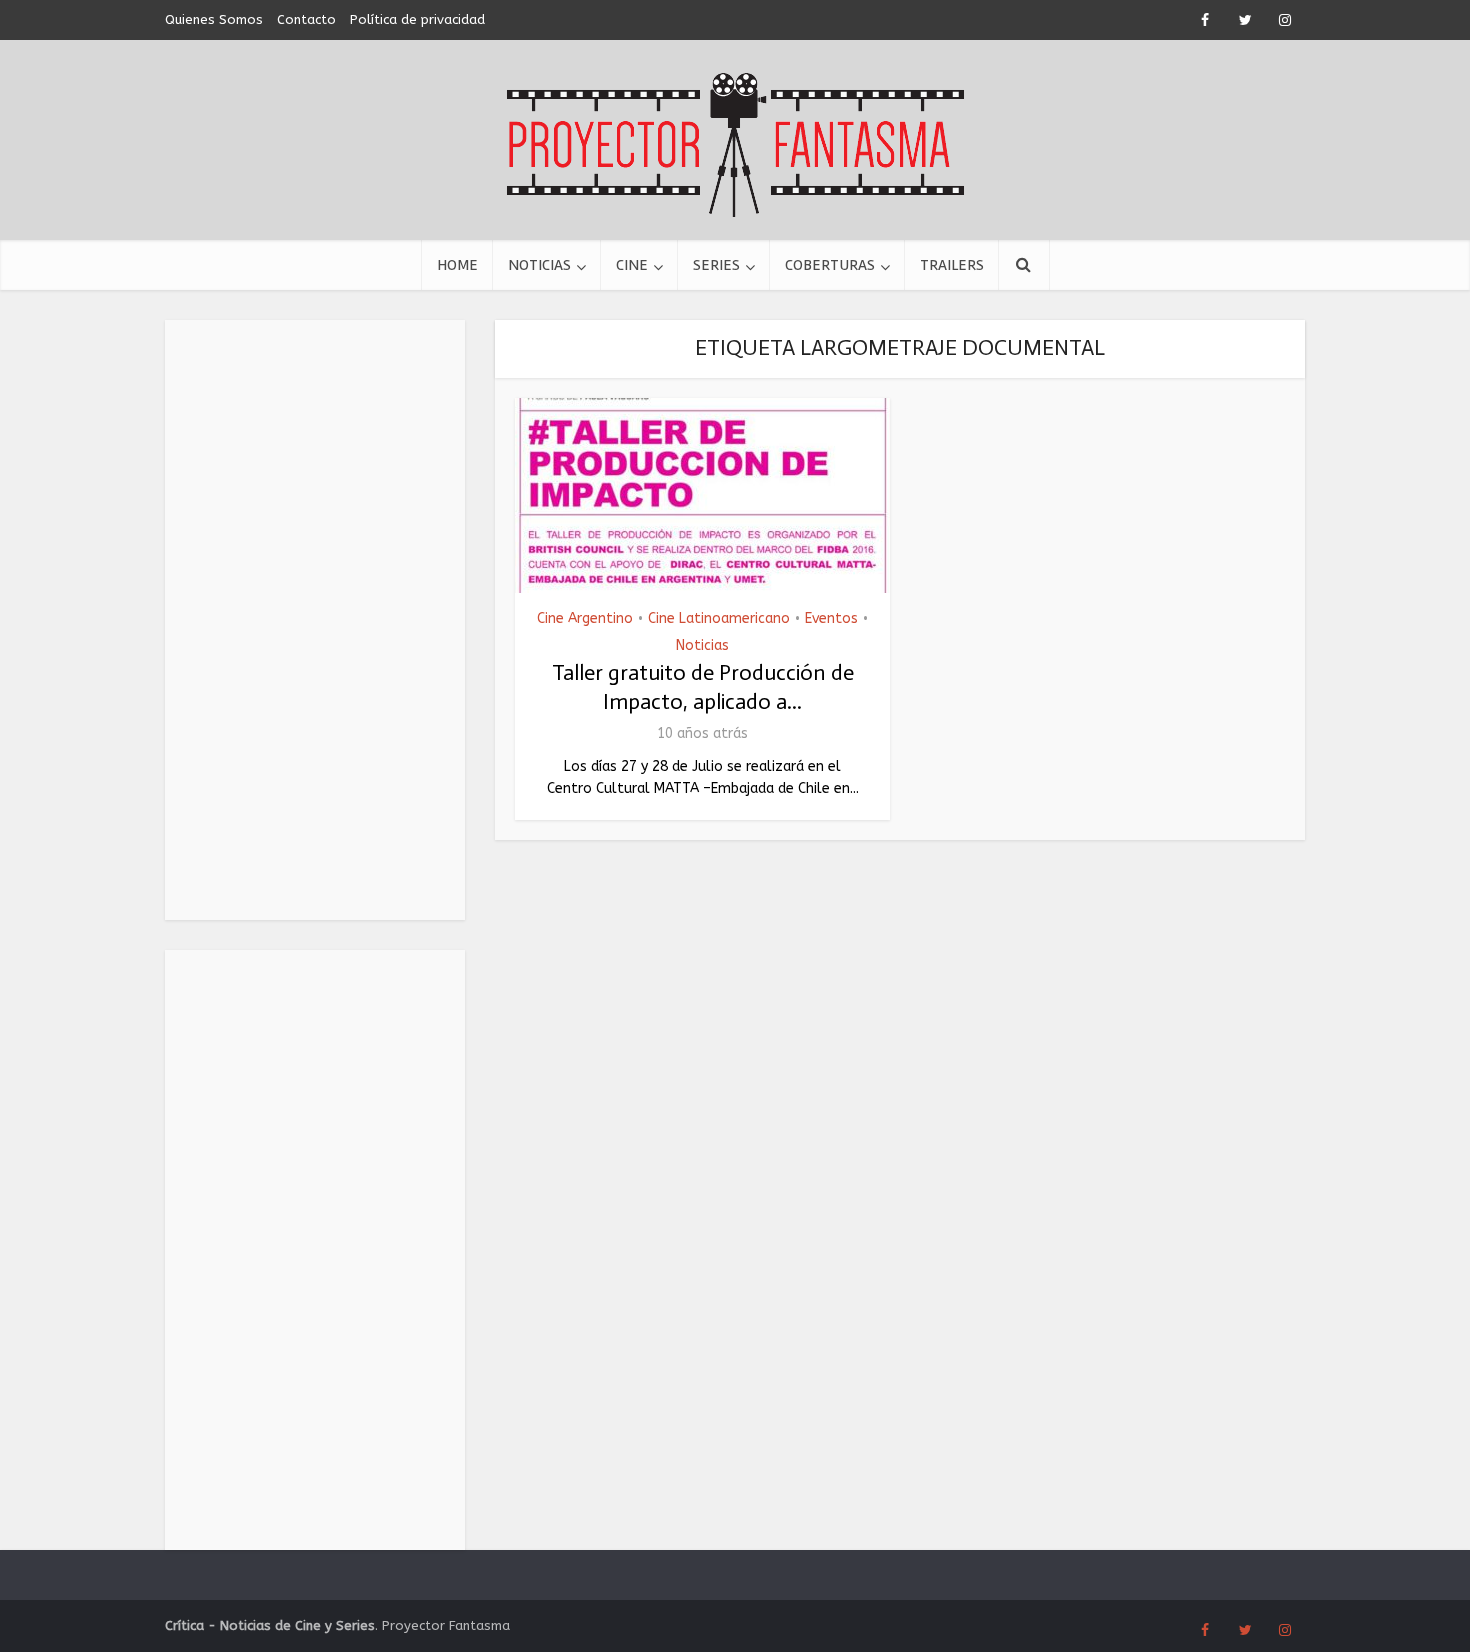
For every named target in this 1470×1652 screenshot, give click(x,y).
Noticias (539, 265)
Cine (632, 265)
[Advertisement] (315, 620)
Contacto (306, 19)
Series (716, 265)
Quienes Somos (214, 19)
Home (457, 265)
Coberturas (830, 265)
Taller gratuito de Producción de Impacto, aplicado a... (703, 687)
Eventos (831, 618)
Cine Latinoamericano (719, 618)
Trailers (952, 265)
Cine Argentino (585, 618)
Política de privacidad (417, 19)
